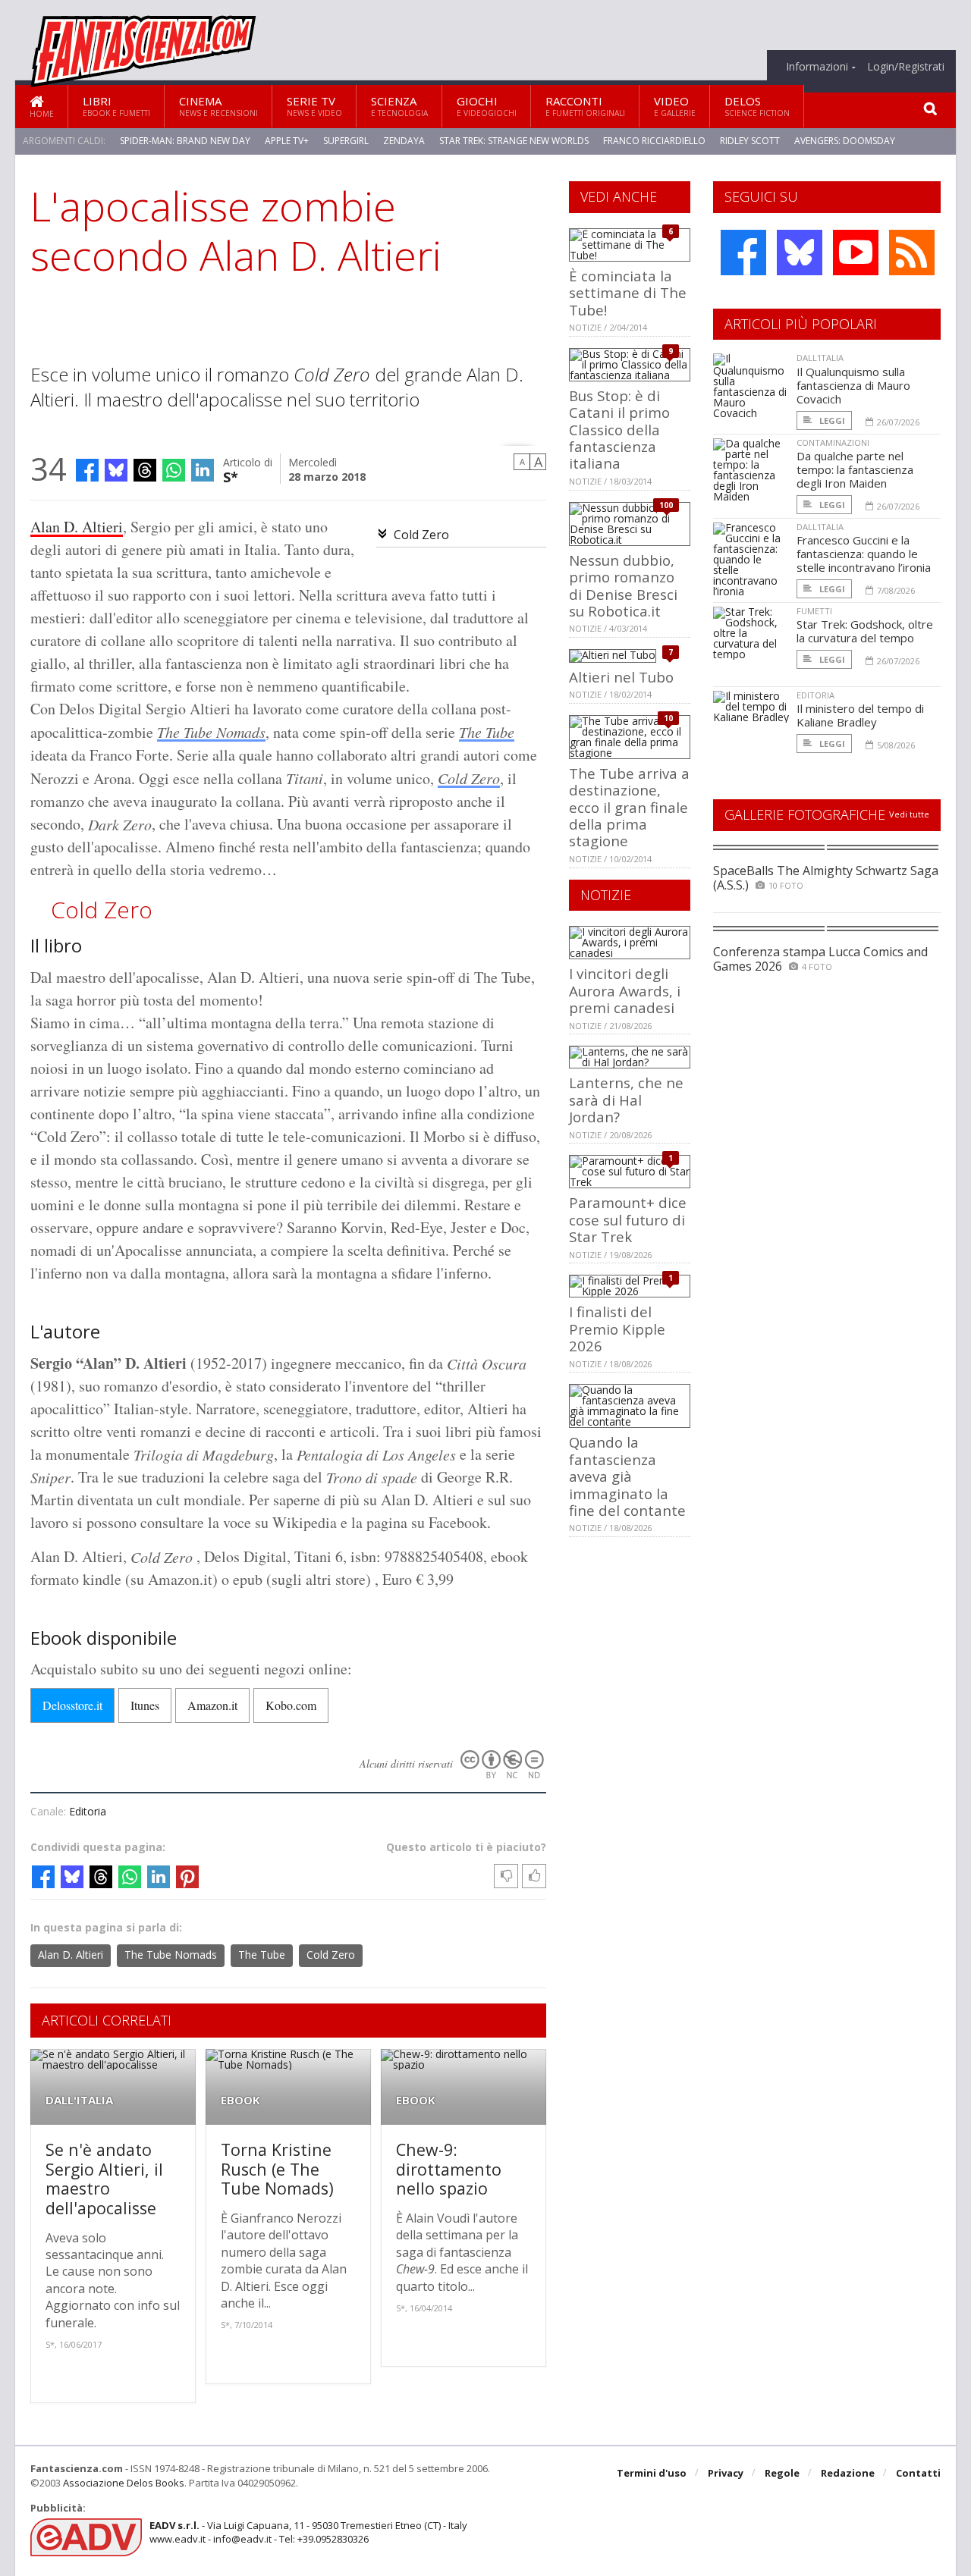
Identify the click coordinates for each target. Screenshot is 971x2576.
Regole (782, 2473)
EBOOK (240, 2100)
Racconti (585, 106)
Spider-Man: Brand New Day (185, 141)
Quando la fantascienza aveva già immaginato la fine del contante (627, 1476)
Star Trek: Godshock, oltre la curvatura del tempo (865, 631)
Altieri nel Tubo (621, 677)
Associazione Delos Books (124, 2483)
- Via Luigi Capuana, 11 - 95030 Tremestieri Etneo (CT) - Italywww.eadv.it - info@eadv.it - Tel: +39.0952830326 (308, 2532)
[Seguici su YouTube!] (856, 253)
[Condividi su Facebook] (87, 470)
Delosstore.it (72, 1705)
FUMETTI (814, 611)
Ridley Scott (750, 141)
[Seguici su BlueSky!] (800, 253)
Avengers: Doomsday (845, 141)
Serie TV (314, 106)
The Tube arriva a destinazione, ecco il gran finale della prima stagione (629, 807)
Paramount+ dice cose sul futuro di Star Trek (628, 1219)
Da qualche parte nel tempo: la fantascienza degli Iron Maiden (855, 469)
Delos (757, 106)
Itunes (145, 1705)
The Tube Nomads (211, 732)
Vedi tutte (909, 814)
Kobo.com (291, 1705)
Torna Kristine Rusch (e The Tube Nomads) (277, 2169)
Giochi (487, 106)
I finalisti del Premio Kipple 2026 (617, 1329)
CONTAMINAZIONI (833, 442)
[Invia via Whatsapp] (174, 470)
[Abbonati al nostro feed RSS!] (912, 253)
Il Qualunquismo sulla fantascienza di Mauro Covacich (853, 385)
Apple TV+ (287, 141)
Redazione (848, 2473)
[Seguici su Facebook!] (743, 253)
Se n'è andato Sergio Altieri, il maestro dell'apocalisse (104, 2179)
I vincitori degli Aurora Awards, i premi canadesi (625, 990)
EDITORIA (815, 695)
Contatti (918, 2473)
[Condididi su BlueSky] (116, 470)
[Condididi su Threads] (145, 470)
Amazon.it (212, 1705)
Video (675, 106)
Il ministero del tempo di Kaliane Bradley (860, 715)
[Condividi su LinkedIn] (203, 470)
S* (231, 476)
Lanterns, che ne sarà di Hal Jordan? (626, 1100)
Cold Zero (421, 535)
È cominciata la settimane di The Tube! (628, 293)
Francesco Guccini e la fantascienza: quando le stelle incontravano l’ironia (864, 554)
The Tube (487, 732)
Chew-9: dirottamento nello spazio (449, 2169)
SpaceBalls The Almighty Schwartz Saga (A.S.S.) (826, 878)
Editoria (88, 1811)
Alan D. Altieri (77, 527)
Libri (116, 106)
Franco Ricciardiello (654, 141)
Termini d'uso (652, 2473)
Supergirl (346, 141)
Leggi (831, 420)
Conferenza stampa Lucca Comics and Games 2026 (820, 959)
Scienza (399, 106)
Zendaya (404, 141)
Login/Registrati (906, 67)
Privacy (726, 2473)
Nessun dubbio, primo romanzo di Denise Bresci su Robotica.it (623, 585)
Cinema (218, 106)
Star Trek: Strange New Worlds (514, 141)
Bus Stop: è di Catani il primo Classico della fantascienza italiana (619, 430)
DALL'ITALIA (79, 2100)
